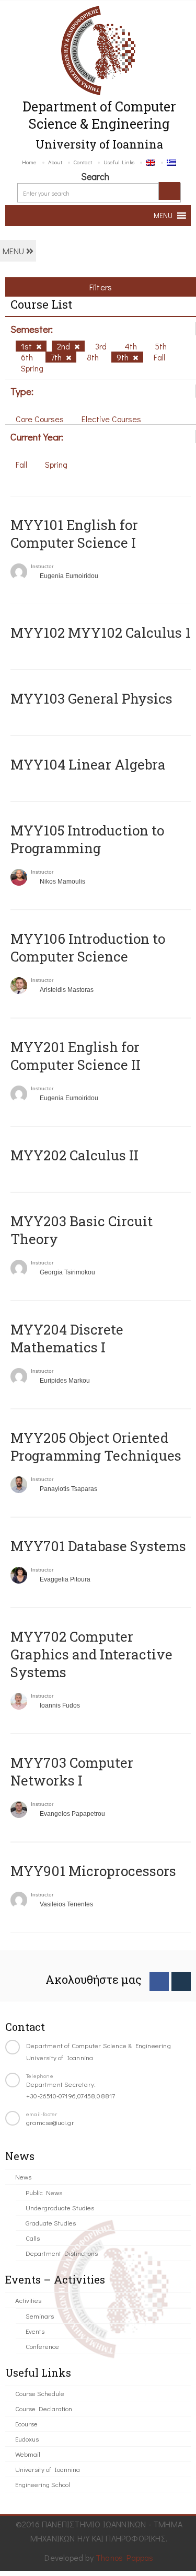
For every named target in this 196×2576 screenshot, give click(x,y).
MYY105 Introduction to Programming (87, 839)
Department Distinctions (62, 2253)
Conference (42, 2346)
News (23, 2177)
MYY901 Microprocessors (93, 1871)
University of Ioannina (48, 2469)
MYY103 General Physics (91, 698)
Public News (44, 2192)
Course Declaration (44, 2408)
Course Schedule (40, 2393)
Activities (28, 2300)
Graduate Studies (51, 2223)
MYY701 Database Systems (98, 1546)
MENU (14, 251)
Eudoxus (27, 2439)
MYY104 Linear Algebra (88, 764)
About (55, 162)
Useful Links (119, 162)
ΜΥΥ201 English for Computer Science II (76, 1056)
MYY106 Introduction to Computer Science (88, 947)
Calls (33, 2238)
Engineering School (43, 2484)
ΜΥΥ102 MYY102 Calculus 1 (101, 632)
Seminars (40, 2316)
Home (29, 162)
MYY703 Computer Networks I (72, 1771)
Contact (83, 162)
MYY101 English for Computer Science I (74, 534)
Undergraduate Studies (60, 2207)
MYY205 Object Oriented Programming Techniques (96, 1447)
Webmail (28, 2454)
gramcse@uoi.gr (50, 2122)
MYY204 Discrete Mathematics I (67, 1338)
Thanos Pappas (125, 2557)
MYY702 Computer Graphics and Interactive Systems (91, 1654)
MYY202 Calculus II (74, 1155)
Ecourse (26, 2424)
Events (35, 2331)
